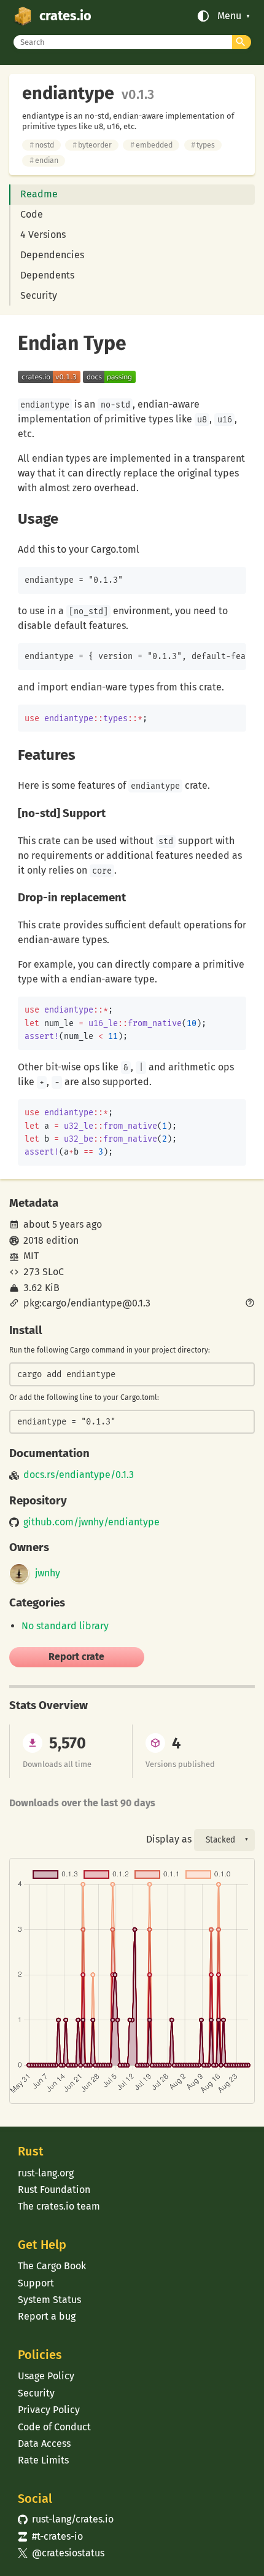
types (203, 145)
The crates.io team (59, 2206)
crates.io (65, 16)
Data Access (44, 2444)
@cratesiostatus (61, 2553)
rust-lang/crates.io (66, 2519)
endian (44, 160)
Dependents (47, 275)
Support (36, 2283)
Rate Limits (43, 2460)
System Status (49, 2300)
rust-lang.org (46, 2173)
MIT (31, 1256)
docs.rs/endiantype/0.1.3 (79, 1475)
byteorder (92, 145)
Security (39, 295)
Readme (39, 194)
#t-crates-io (50, 2536)
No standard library (65, 1626)
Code (32, 214)
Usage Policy (46, 2376)
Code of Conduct (54, 2427)
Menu (229, 16)
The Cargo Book (52, 2266)
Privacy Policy (49, 2410)
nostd (42, 145)
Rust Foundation (54, 2190)
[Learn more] (250, 1304)
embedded (151, 145)
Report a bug (47, 2316)
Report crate (76, 1657)
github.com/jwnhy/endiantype (91, 1522)
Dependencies (52, 255)
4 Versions (43, 235)
